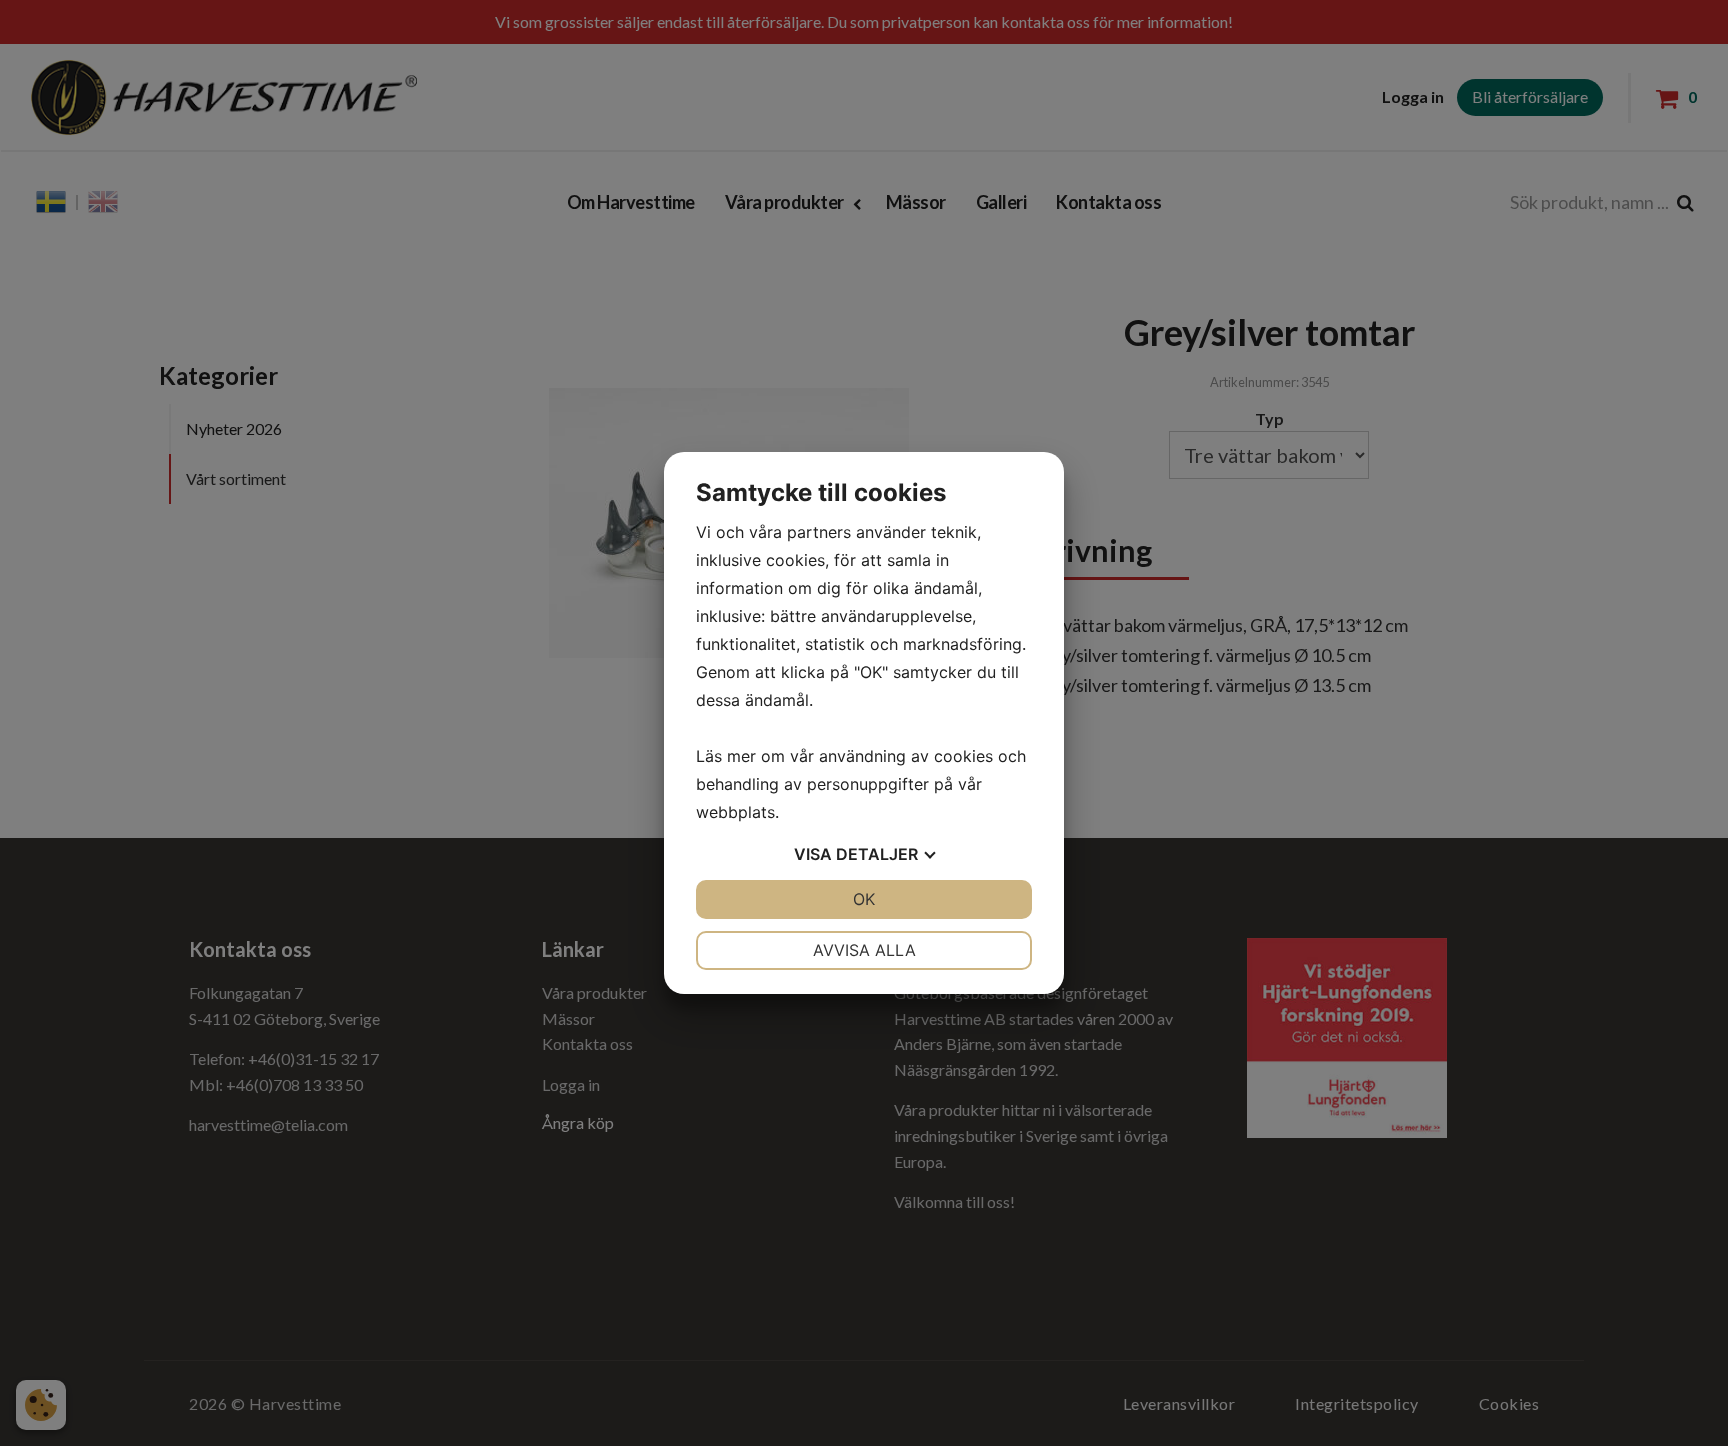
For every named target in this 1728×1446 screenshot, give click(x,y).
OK (864, 899)
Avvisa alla (864, 950)
